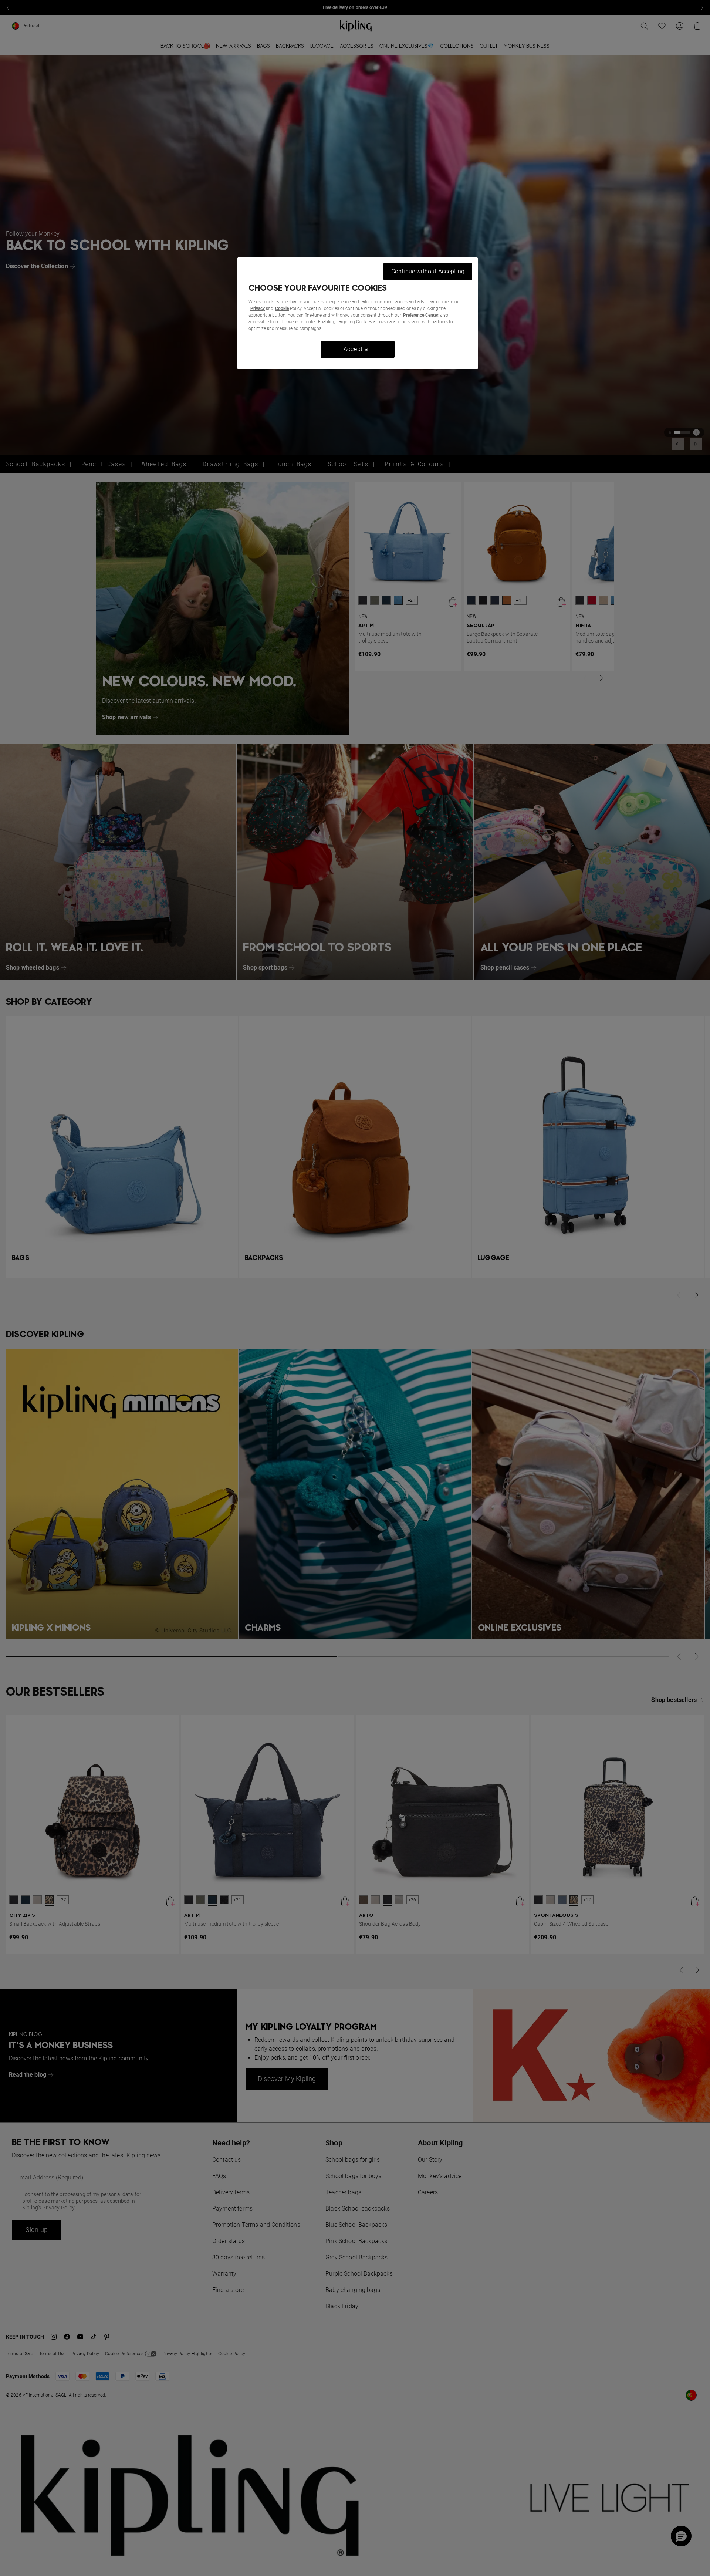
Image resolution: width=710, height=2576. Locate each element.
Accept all (358, 349)
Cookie (282, 308)
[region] (358, 313)
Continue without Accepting (428, 271)
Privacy (258, 308)
